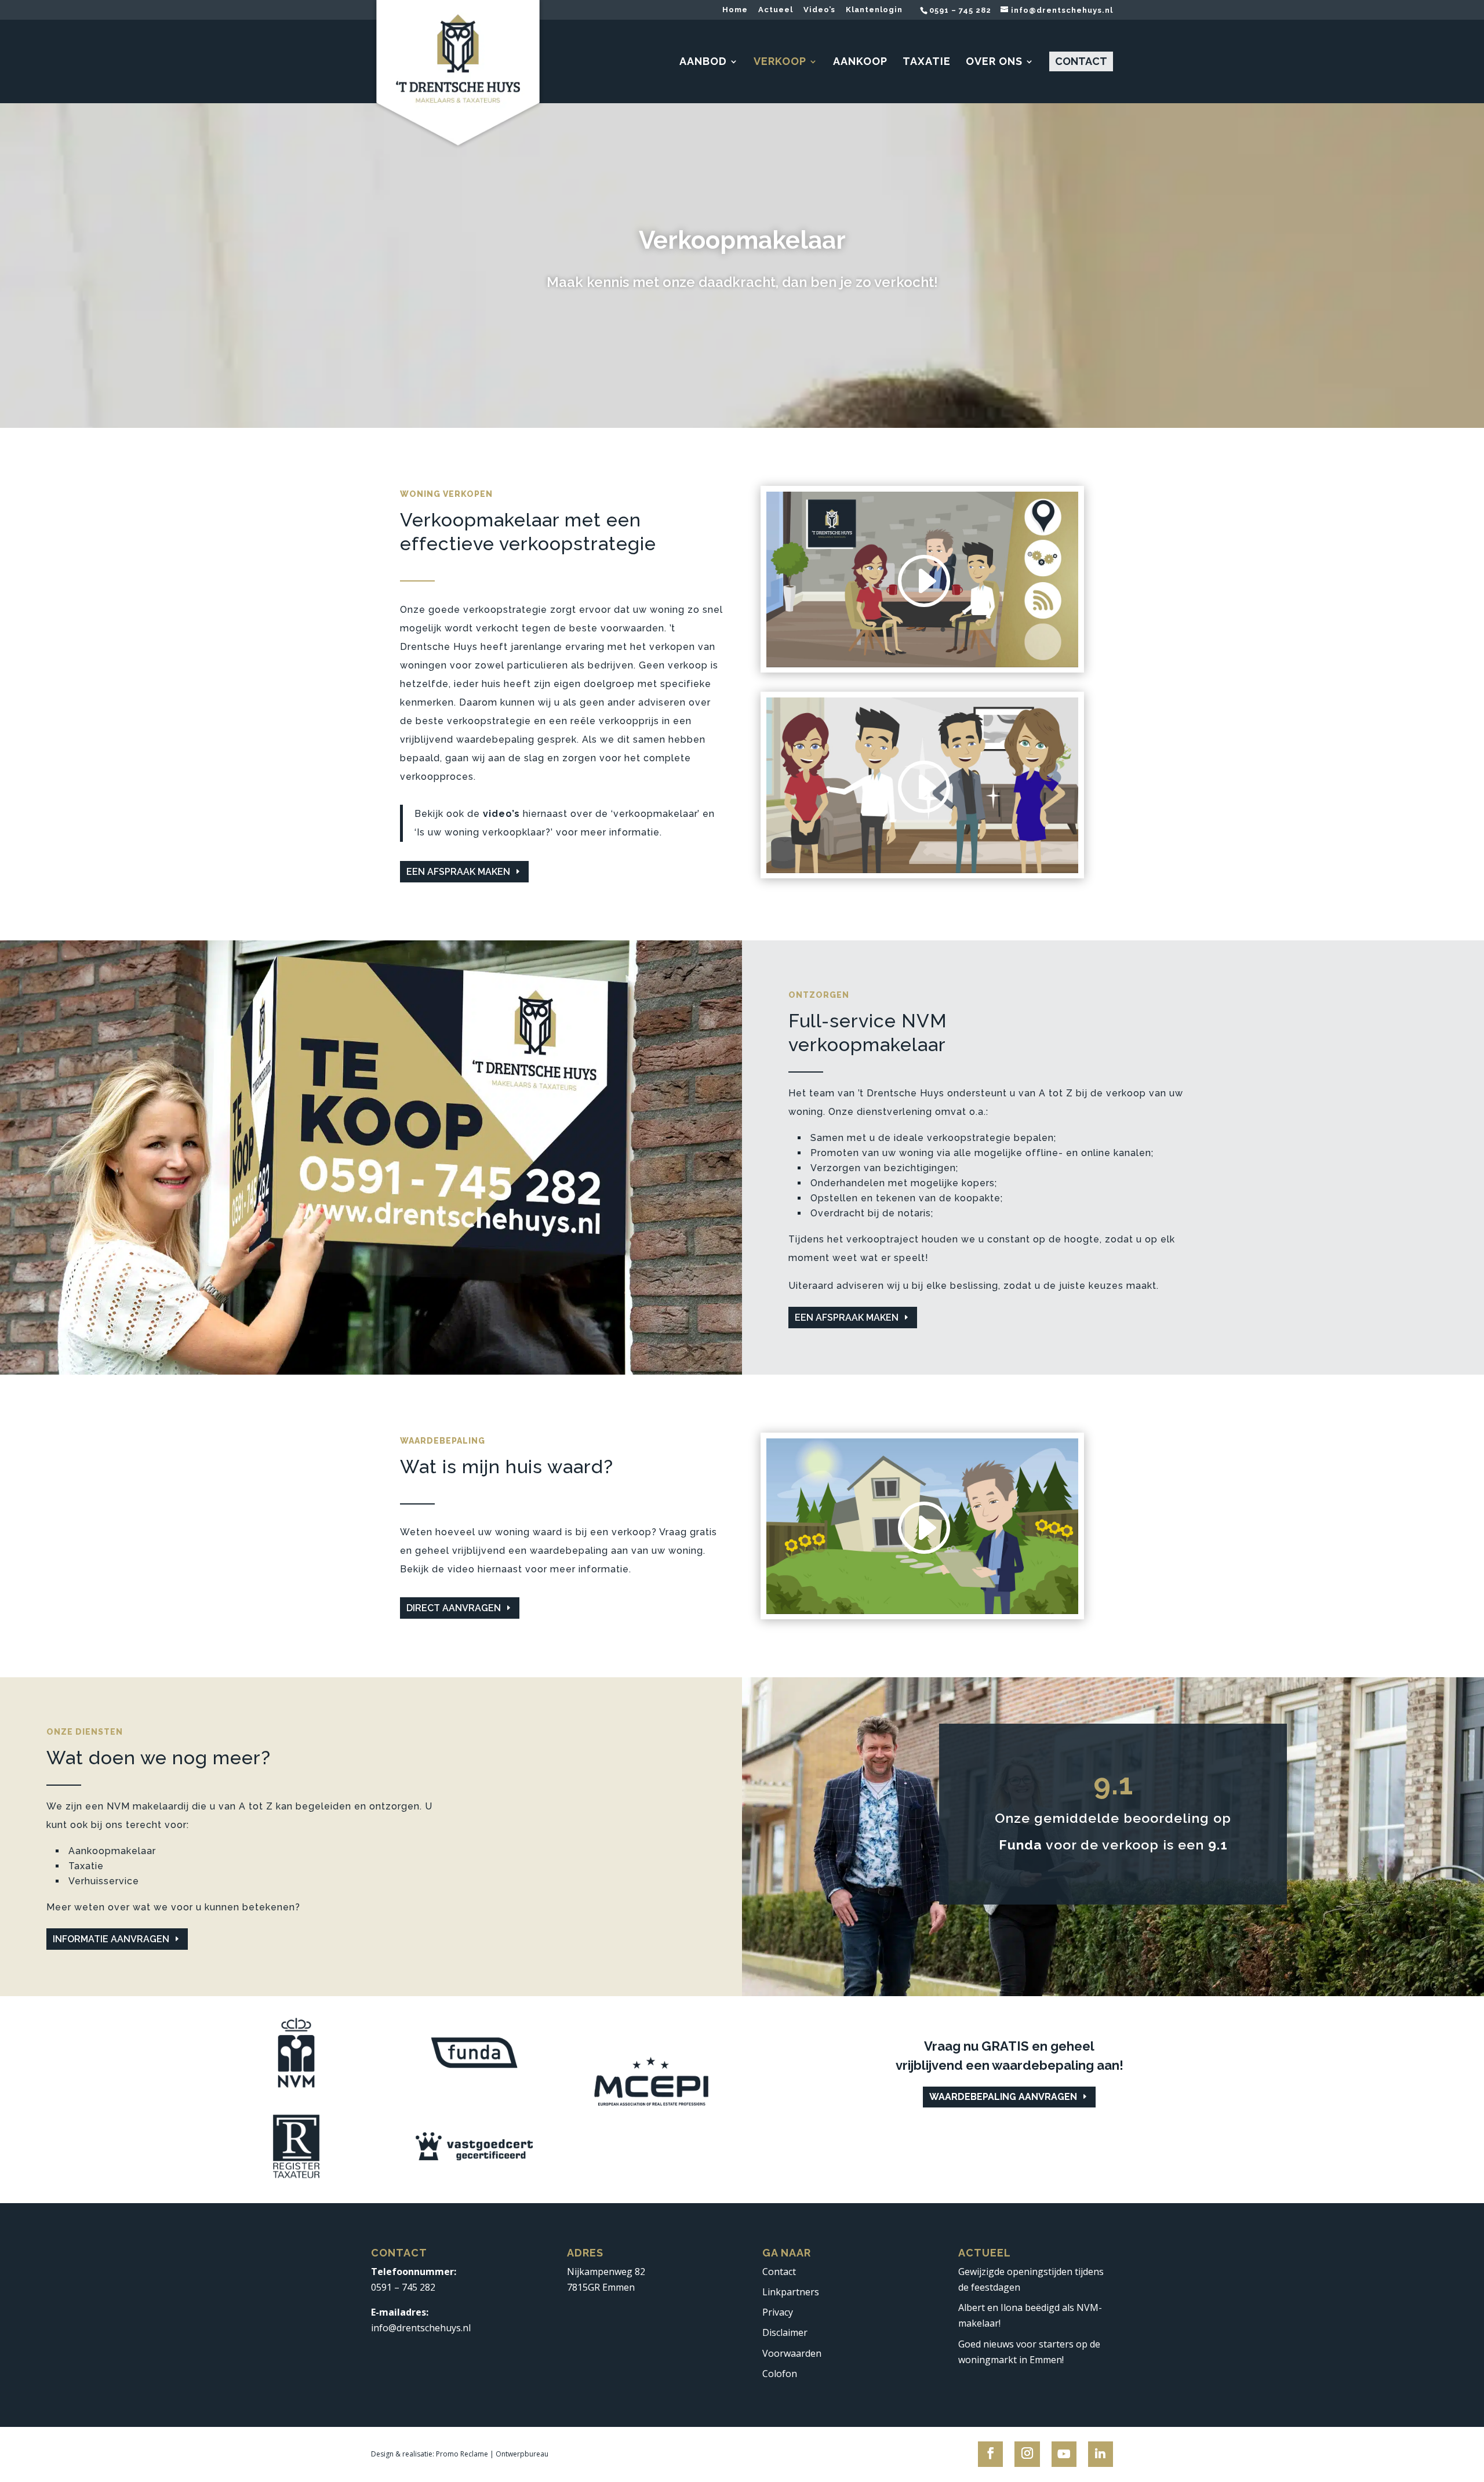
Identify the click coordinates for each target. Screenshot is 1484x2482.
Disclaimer (785, 2333)
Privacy (778, 2312)
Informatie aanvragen (111, 1939)
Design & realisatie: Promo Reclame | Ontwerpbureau (460, 2454)
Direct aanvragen (454, 1608)
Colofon (780, 2374)
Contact (779, 2272)
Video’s (819, 10)
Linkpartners (791, 2292)
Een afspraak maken (458, 872)
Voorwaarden (792, 2353)
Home (735, 10)
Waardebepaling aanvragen (1003, 2097)
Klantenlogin (874, 10)
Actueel (776, 10)
